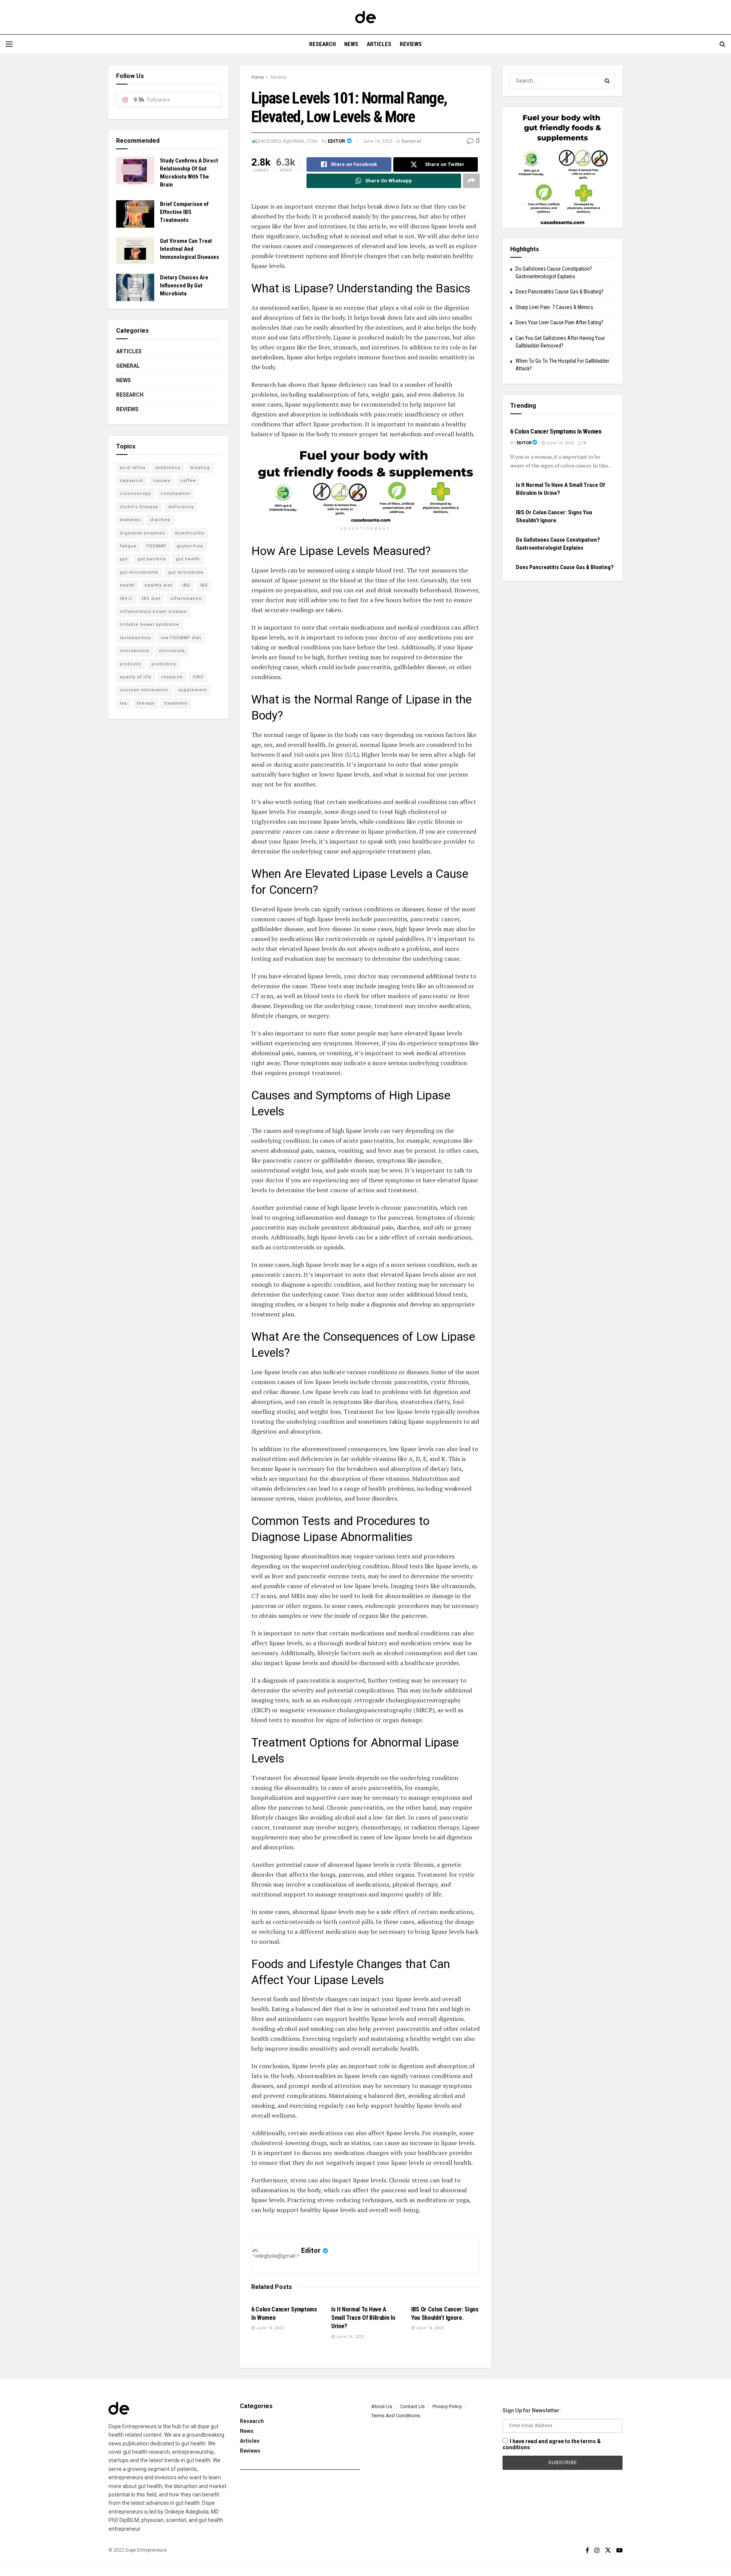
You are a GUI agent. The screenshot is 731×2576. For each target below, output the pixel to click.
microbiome (135, 651)
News (351, 44)
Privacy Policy (447, 2406)
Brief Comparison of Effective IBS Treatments (184, 212)
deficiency (181, 507)
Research (322, 44)
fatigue (128, 546)
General (278, 77)
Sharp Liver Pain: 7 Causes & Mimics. (555, 307)
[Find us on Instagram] (597, 2550)
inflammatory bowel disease (153, 612)
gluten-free (190, 546)
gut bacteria (152, 559)
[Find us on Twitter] (608, 2550)
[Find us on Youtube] (619, 2550)
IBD (186, 585)
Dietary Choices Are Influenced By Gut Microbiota (184, 286)
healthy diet (159, 585)
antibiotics (168, 468)
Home (258, 77)
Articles (379, 44)
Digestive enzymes (142, 533)
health (127, 585)
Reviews (411, 44)
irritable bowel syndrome (150, 624)
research (172, 677)
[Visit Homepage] (365, 17)
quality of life (136, 677)
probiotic (131, 664)
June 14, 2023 (377, 141)
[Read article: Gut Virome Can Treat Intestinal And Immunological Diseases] (135, 251)
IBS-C (126, 599)
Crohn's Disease (139, 507)
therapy (146, 703)
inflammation (186, 599)
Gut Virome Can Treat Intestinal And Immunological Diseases (189, 249)
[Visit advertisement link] (365, 485)
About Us (382, 2406)
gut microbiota (186, 572)
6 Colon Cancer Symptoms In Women (556, 431)
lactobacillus (135, 638)
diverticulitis (190, 533)
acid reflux (133, 468)
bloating (200, 468)
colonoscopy (135, 494)
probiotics (164, 664)
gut (124, 559)
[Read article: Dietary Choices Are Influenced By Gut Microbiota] (135, 287)
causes (162, 481)
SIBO (198, 677)
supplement (192, 690)
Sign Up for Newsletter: (532, 2410)
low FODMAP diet (181, 638)
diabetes (130, 520)
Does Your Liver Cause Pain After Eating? (559, 322)
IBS (204, 585)
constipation (176, 494)
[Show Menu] (9, 44)
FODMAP (157, 546)
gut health (188, 559)
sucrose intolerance (144, 690)
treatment (176, 703)
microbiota (172, 651)
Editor (336, 141)
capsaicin (132, 481)
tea (124, 703)
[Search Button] (722, 44)
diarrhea (160, 520)
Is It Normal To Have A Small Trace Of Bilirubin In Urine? (363, 2318)
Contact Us (412, 2406)
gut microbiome (139, 572)
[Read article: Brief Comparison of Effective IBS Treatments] (135, 214)
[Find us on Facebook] (587, 2550)
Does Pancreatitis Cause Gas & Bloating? (559, 292)
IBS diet (151, 599)
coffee (188, 481)
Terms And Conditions (396, 2416)
